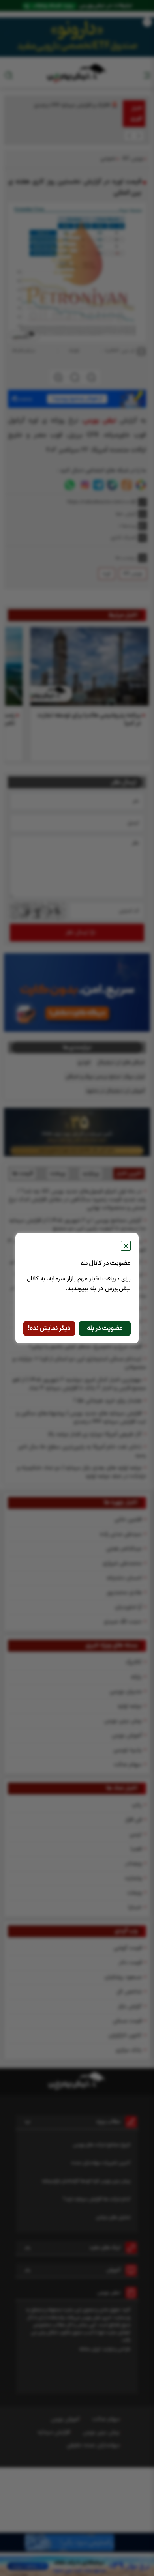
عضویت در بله (105, 1328)
